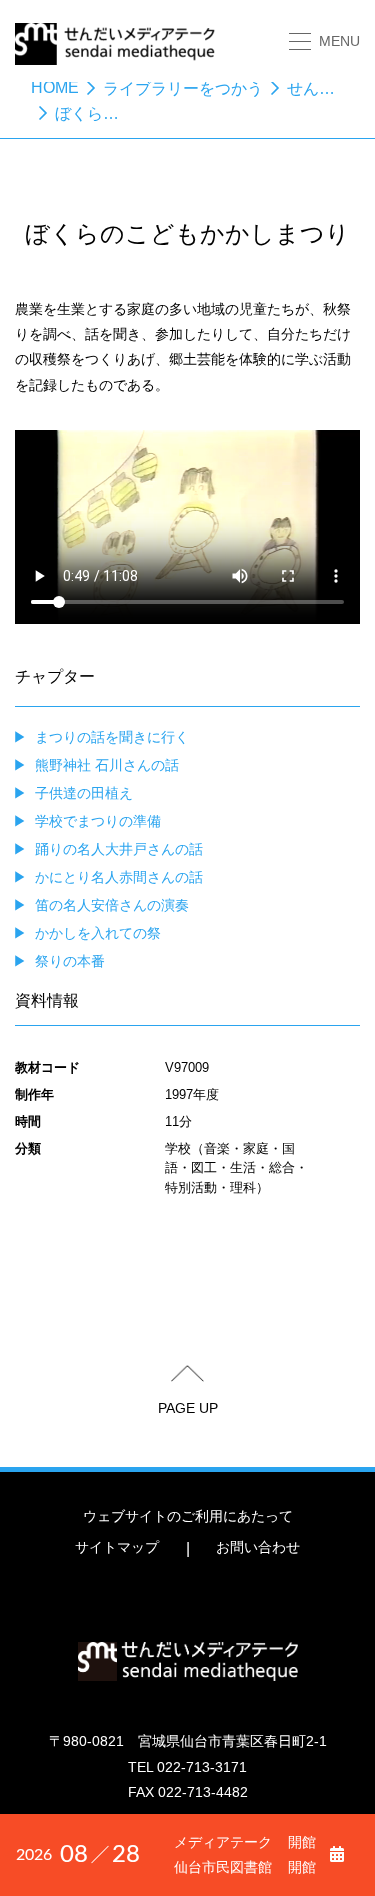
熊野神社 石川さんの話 (107, 765)
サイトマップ (117, 1547)
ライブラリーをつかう (183, 88)
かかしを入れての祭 (98, 933)
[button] (324, 41)
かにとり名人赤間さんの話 (119, 877)
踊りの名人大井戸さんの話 (119, 849)
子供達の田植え (84, 793)
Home (55, 87)
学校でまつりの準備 (98, 821)
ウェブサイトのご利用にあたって (188, 1516)
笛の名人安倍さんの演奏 (112, 905)
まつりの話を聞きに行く (112, 737)
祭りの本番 (70, 961)
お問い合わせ (258, 1547)
